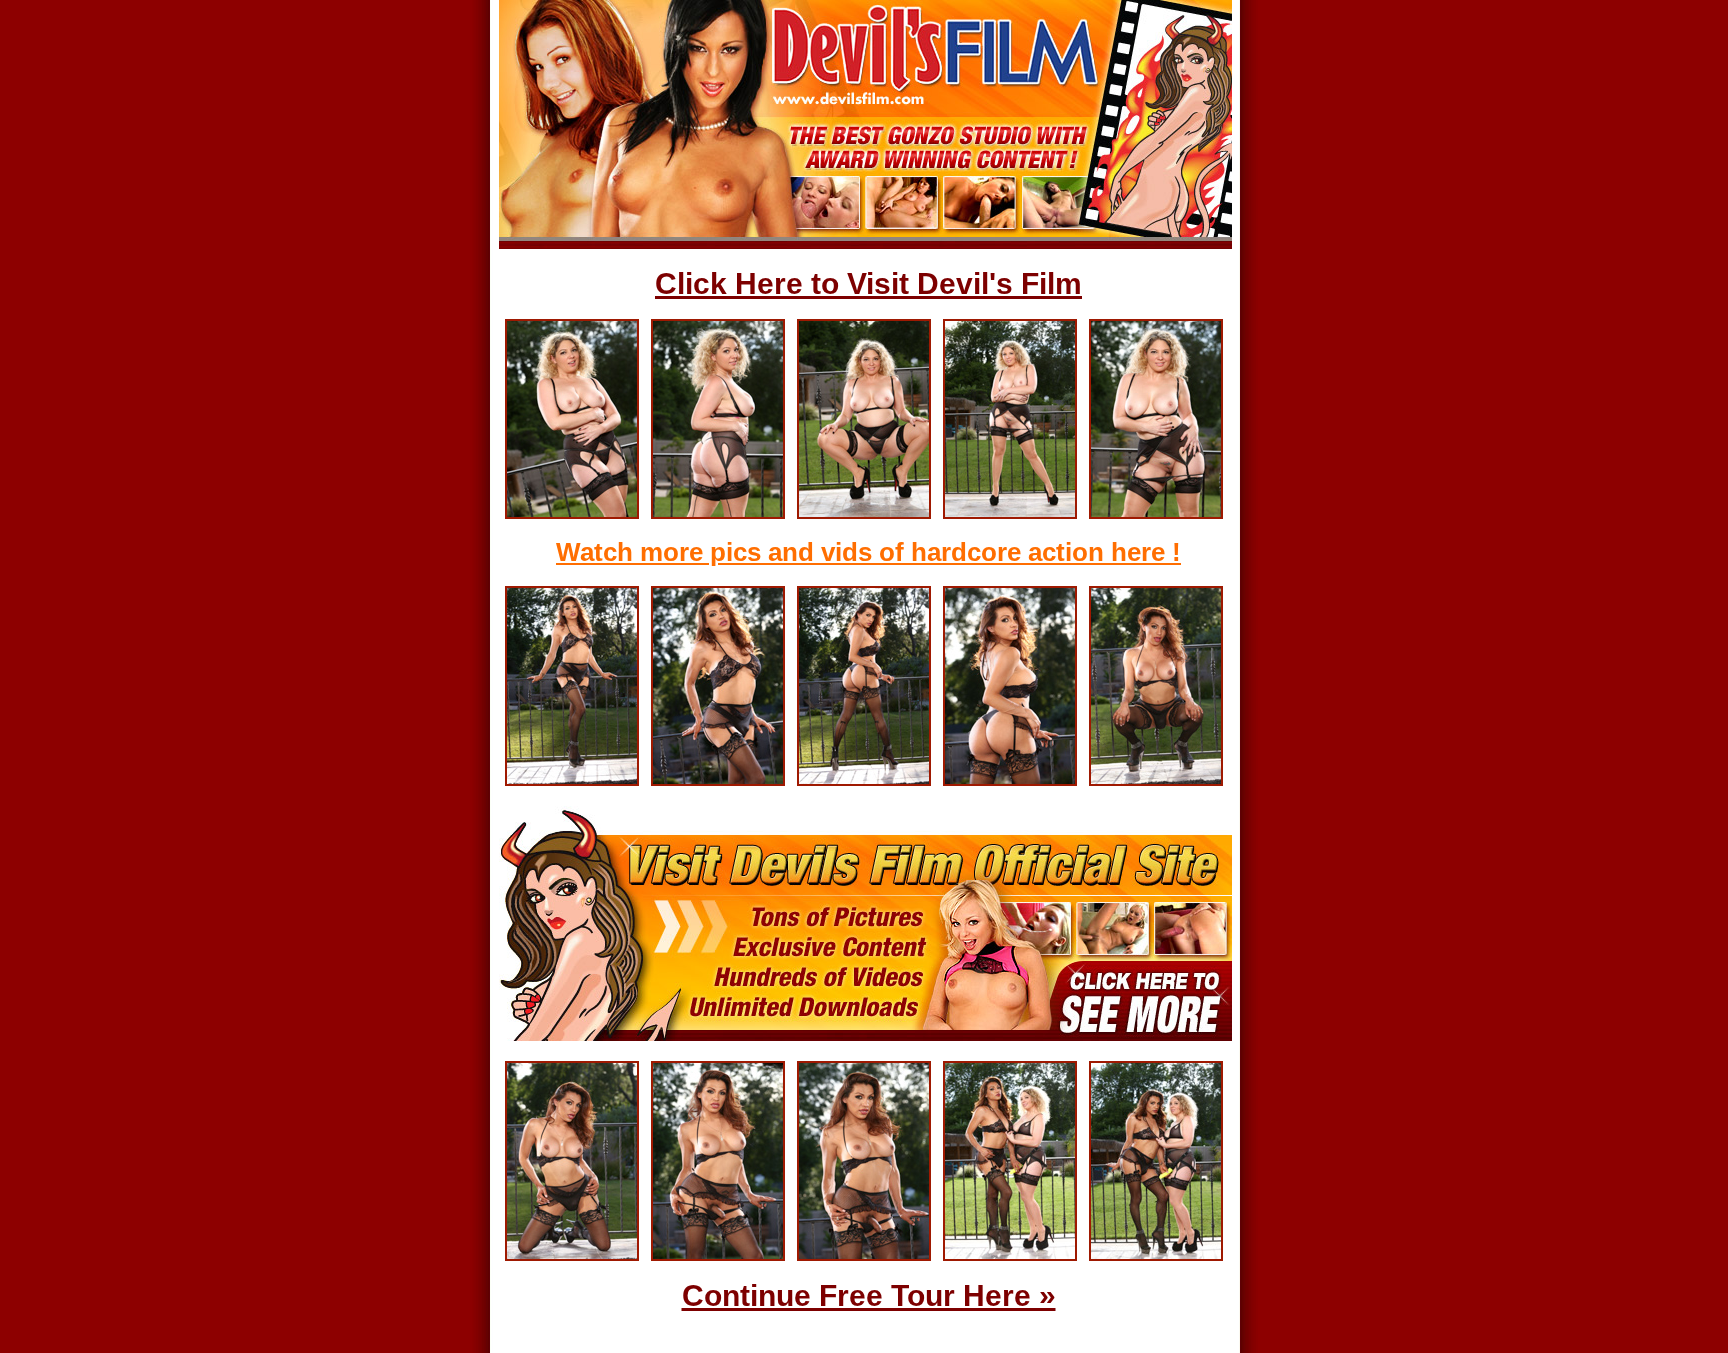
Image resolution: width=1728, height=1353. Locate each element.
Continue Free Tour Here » (869, 1295)
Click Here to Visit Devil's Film (868, 283)
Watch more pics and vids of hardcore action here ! (868, 552)
